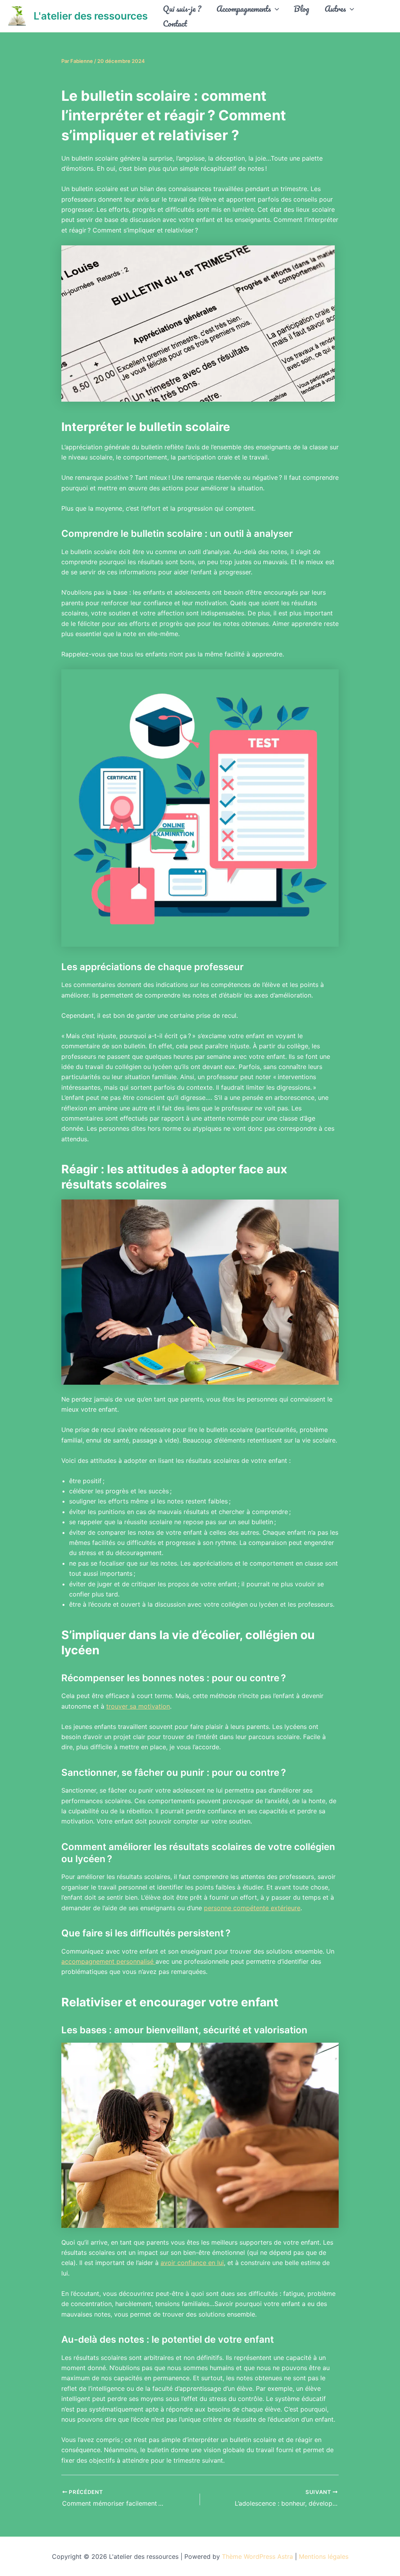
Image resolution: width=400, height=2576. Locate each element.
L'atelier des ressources (91, 16)
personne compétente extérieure (252, 1908)
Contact (175, 23)
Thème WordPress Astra (257, 2556)
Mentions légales (324, 2556)
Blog (302, 9)
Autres (335, 9)
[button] (275, 9)
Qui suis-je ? (182, 9)
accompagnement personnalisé (108, 1961)
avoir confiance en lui (192, 2263)
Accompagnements (244, 9)
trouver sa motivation (138, 1706)
